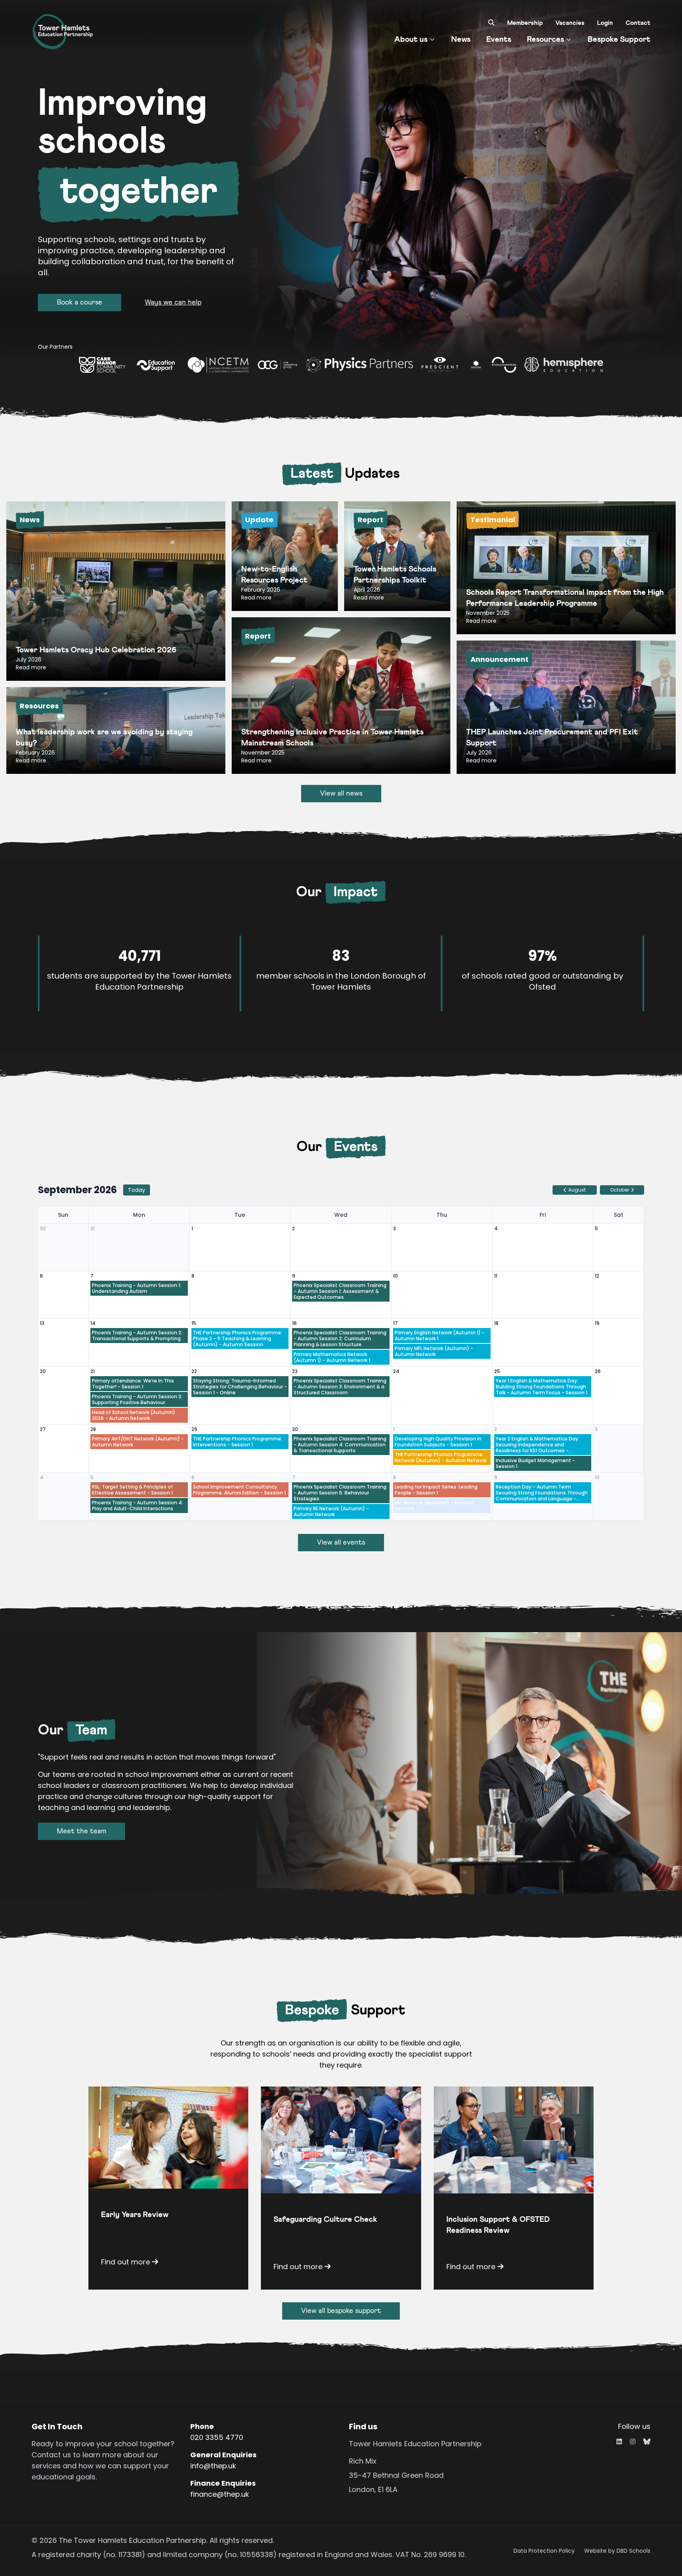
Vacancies (570, 23)
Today (137, 1190)
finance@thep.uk (220, 2494)
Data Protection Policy (544, 2551)
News (461, 39)
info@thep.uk (213, 2466)
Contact (638, 23)
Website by (617, 2551)
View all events (341, 1543)
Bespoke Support (619, 39)
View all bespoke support (341, 2311)
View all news (341, 794)
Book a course (80, 303)
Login (605, 23)
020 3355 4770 (217, 2437)
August (577, 1190)
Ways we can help (173, 303)
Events (499, 39)
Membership (525, 23)
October (620, 1190)
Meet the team (82, 1831)
